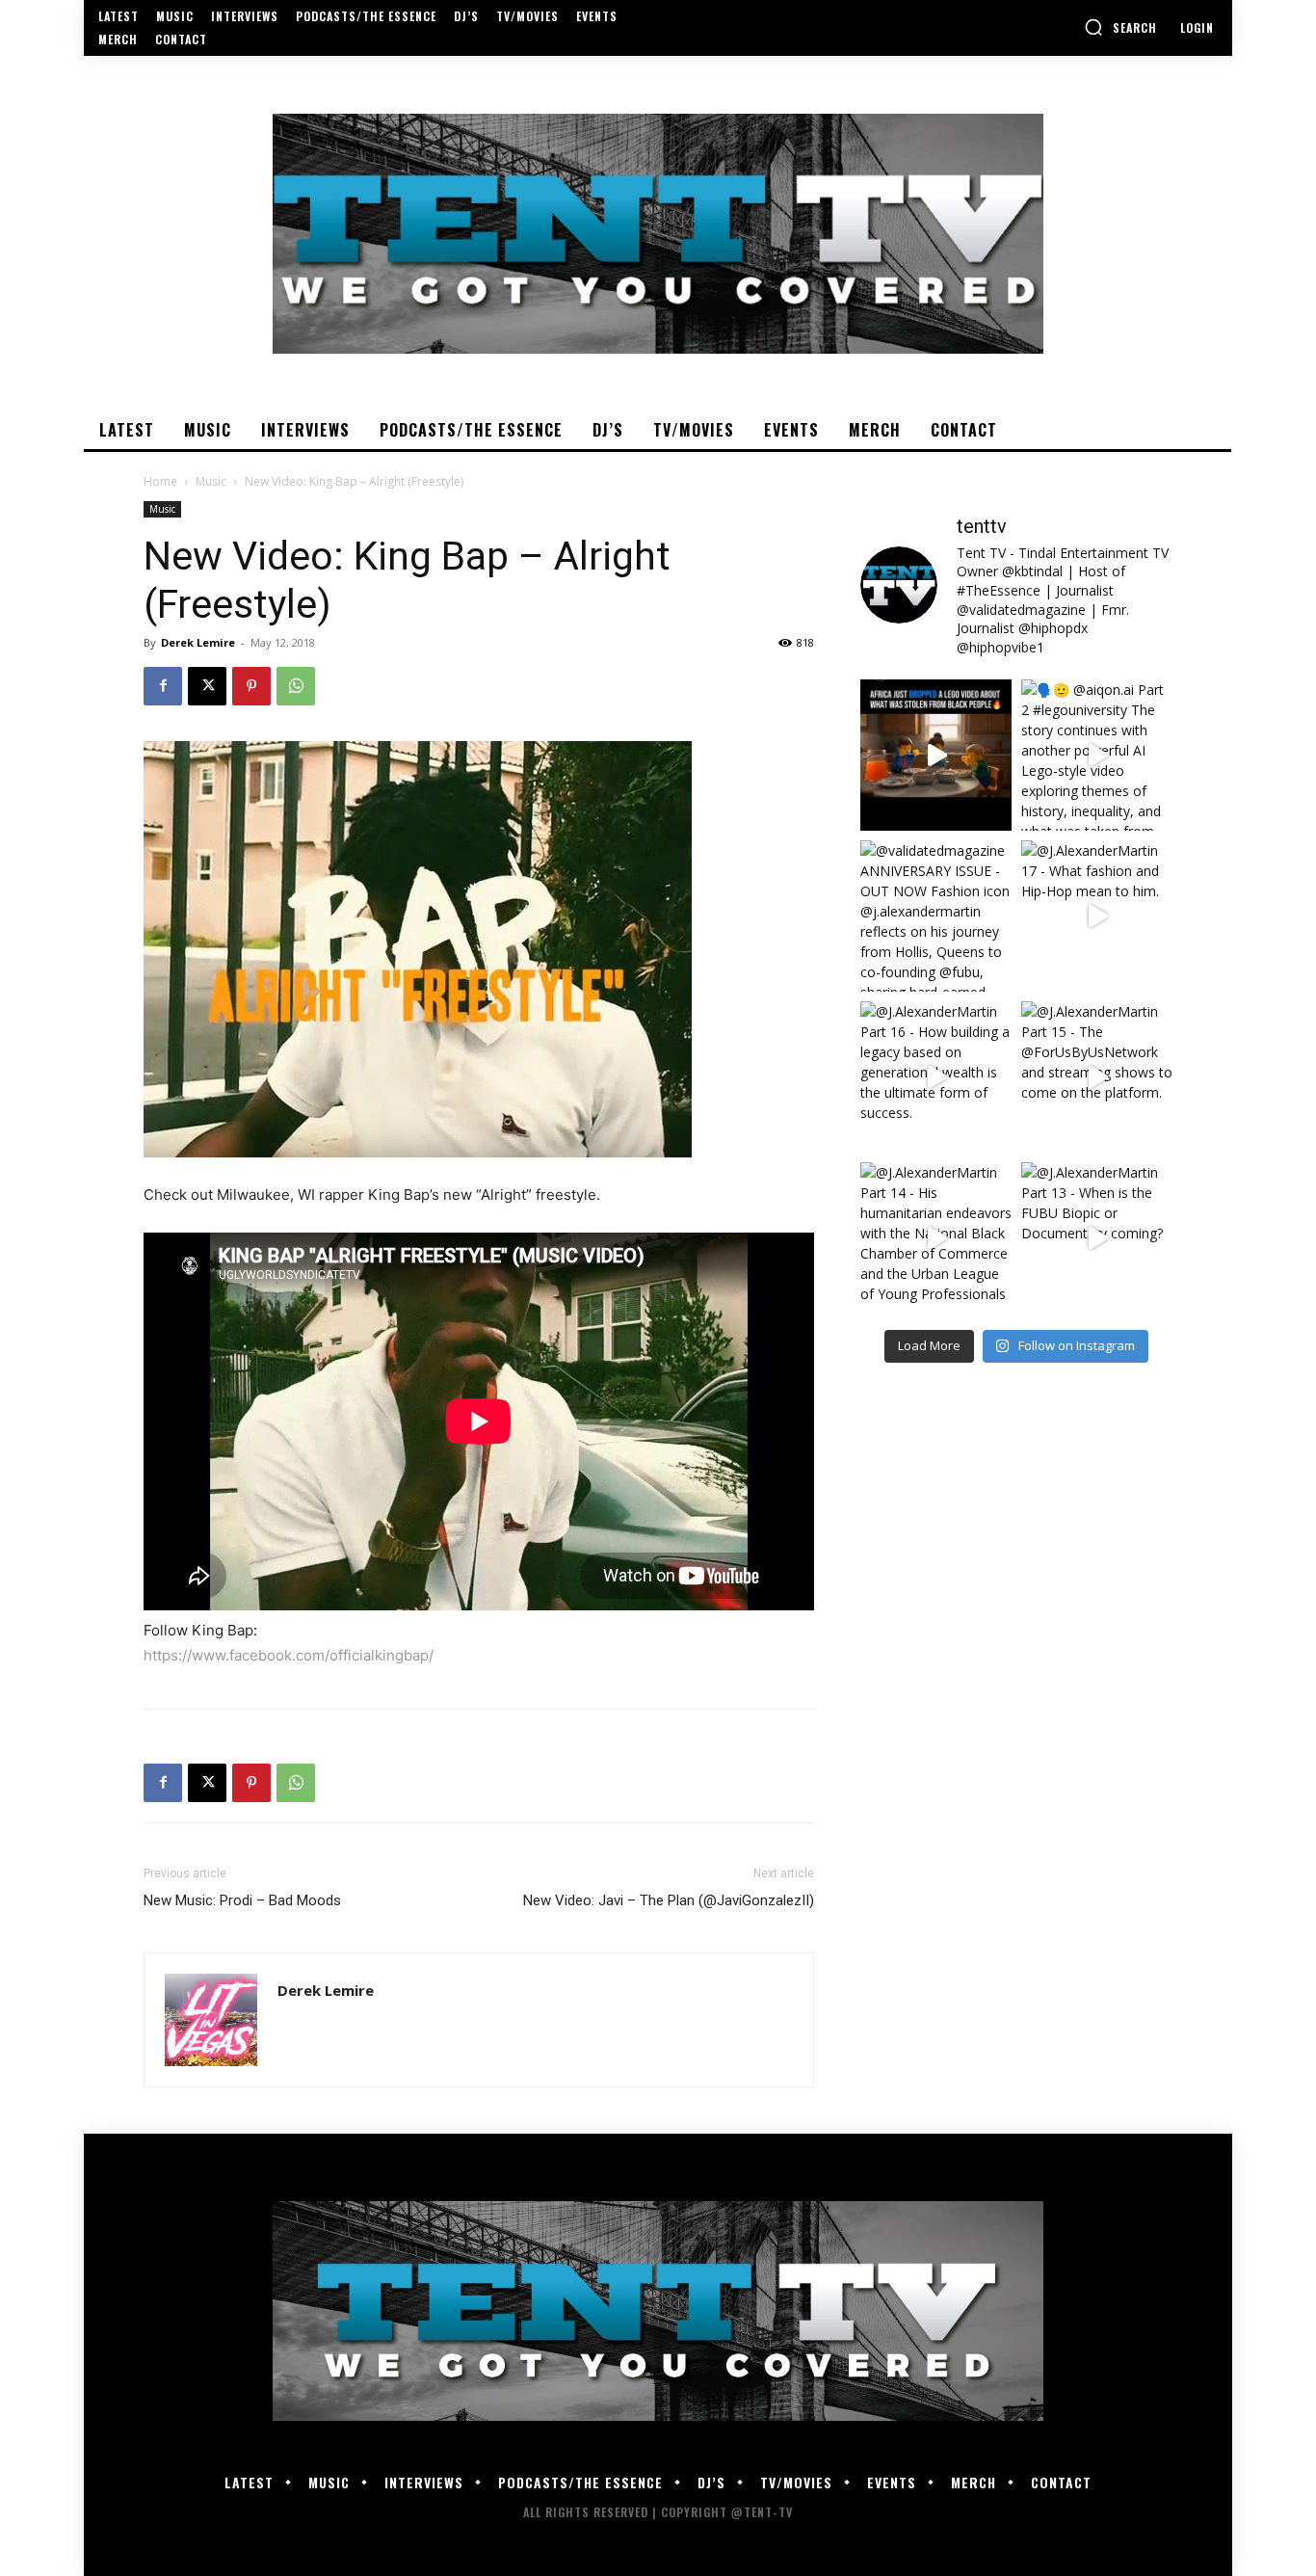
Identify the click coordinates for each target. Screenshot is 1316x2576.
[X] (207, 686)
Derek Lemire (198, 642)
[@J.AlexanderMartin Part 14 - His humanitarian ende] (936, 1238)
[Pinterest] (251, 686)
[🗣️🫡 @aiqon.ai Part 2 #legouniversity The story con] (1097, 755)
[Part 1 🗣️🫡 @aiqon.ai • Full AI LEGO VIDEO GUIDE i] (936, 755)
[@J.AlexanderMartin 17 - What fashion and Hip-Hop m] (1097, 916)
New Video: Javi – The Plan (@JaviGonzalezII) (669, 1900)
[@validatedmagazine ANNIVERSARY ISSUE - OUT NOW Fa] (936, 916)
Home (160, 481)
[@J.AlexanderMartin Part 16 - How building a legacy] (936, 1077)
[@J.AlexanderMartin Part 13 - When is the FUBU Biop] (1097, 1238)
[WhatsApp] (296, 686)
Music (211, 481)
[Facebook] (163, 686)
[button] (1120, 27)
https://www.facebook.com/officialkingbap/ (289, 1655)
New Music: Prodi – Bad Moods (242, 1900)
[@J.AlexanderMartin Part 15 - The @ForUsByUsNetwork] (1097, 1077)
